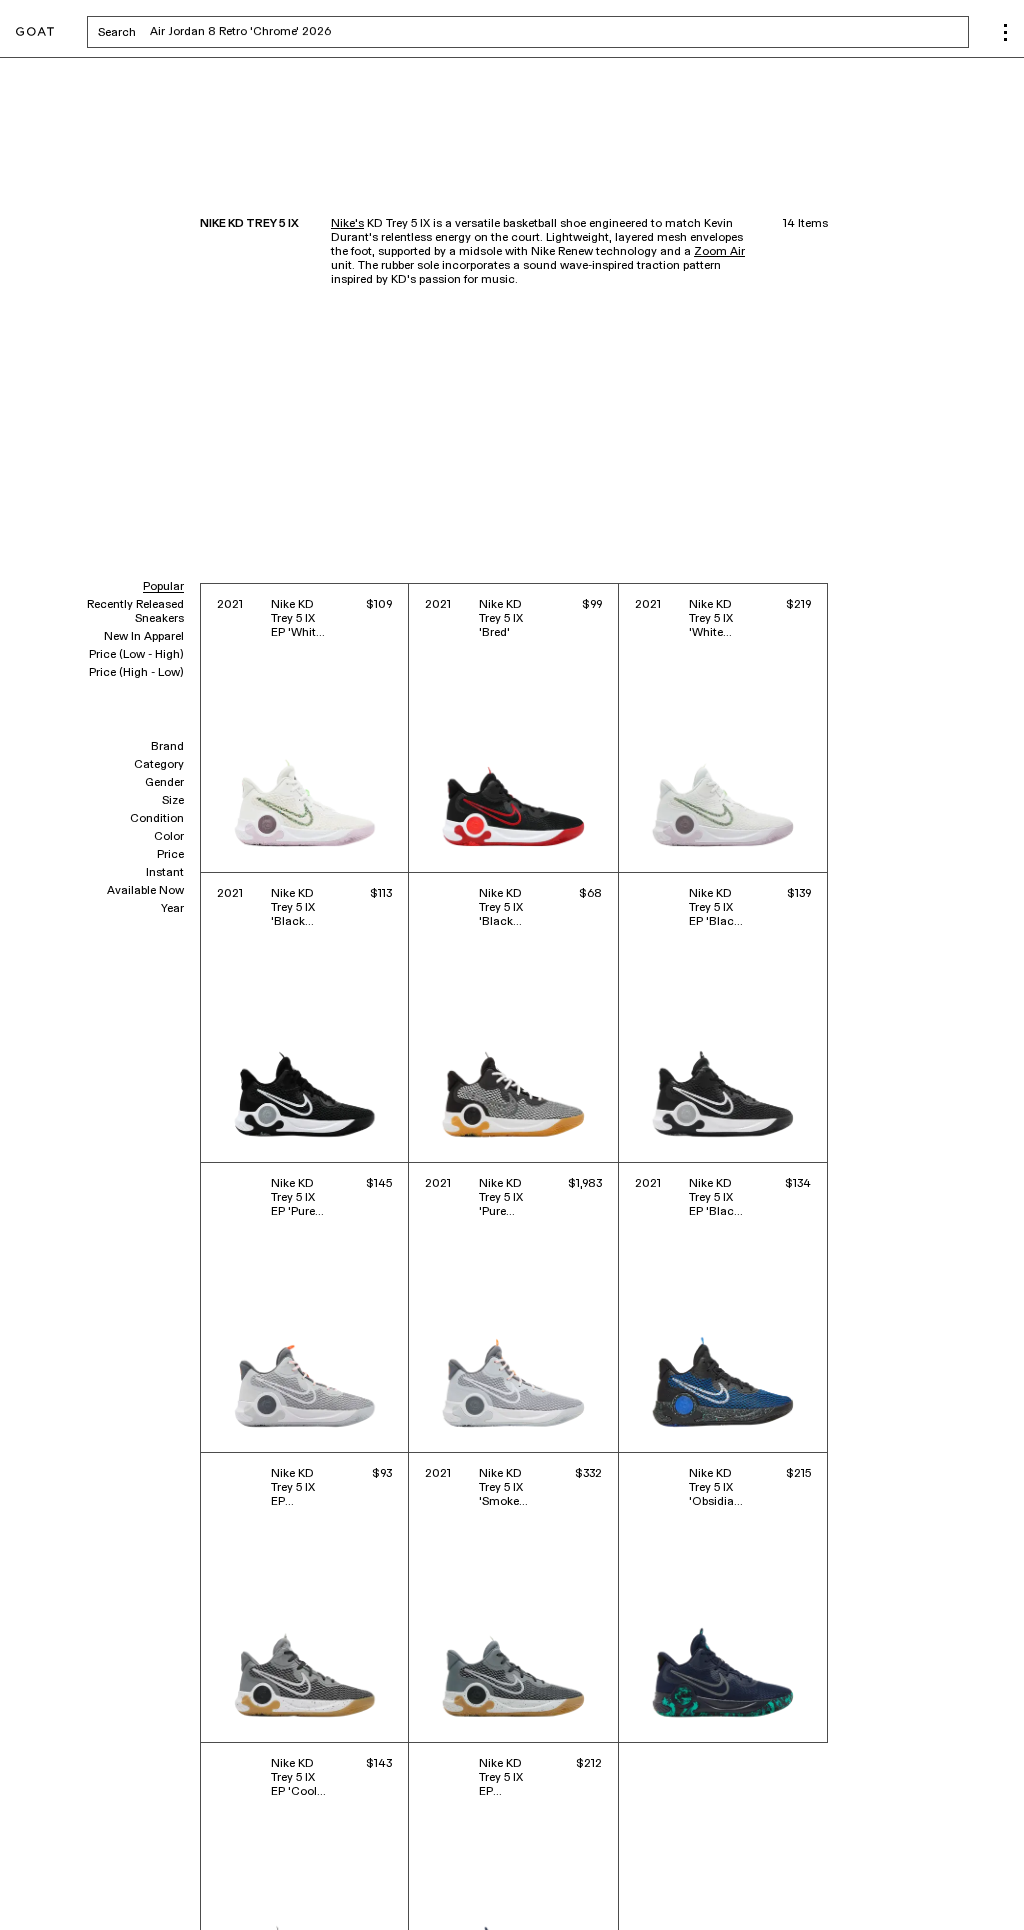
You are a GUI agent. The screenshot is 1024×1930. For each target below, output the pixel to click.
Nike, (84, 1887)
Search (273, 32)
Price (170, 855)
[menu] (1005, 32)
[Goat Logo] (35, 32)
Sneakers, (42, 1887)
